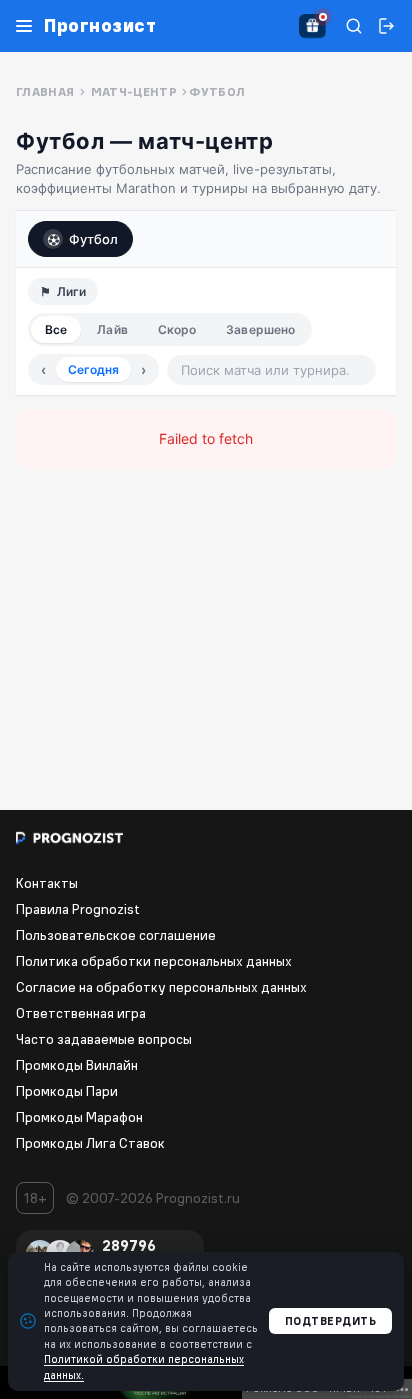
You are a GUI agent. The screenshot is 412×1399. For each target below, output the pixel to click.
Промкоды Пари (67, 1091)
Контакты (47, 883)
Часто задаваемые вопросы (104, 1039)
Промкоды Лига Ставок (90, 1143)
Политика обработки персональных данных (154, 961)
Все (56, 329)
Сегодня (93, 369)
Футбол (93, 239)
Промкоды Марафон (79, 1117)
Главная (45, 91)
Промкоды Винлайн (77, 1065)
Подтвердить (331, 1321)
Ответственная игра (81, 1013)
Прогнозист (100, 26)
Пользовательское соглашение (116, 935)
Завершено (260, 329)
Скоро (177, 329)
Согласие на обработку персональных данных (161, 987)
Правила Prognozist (78, 909)
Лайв (112, 329)
